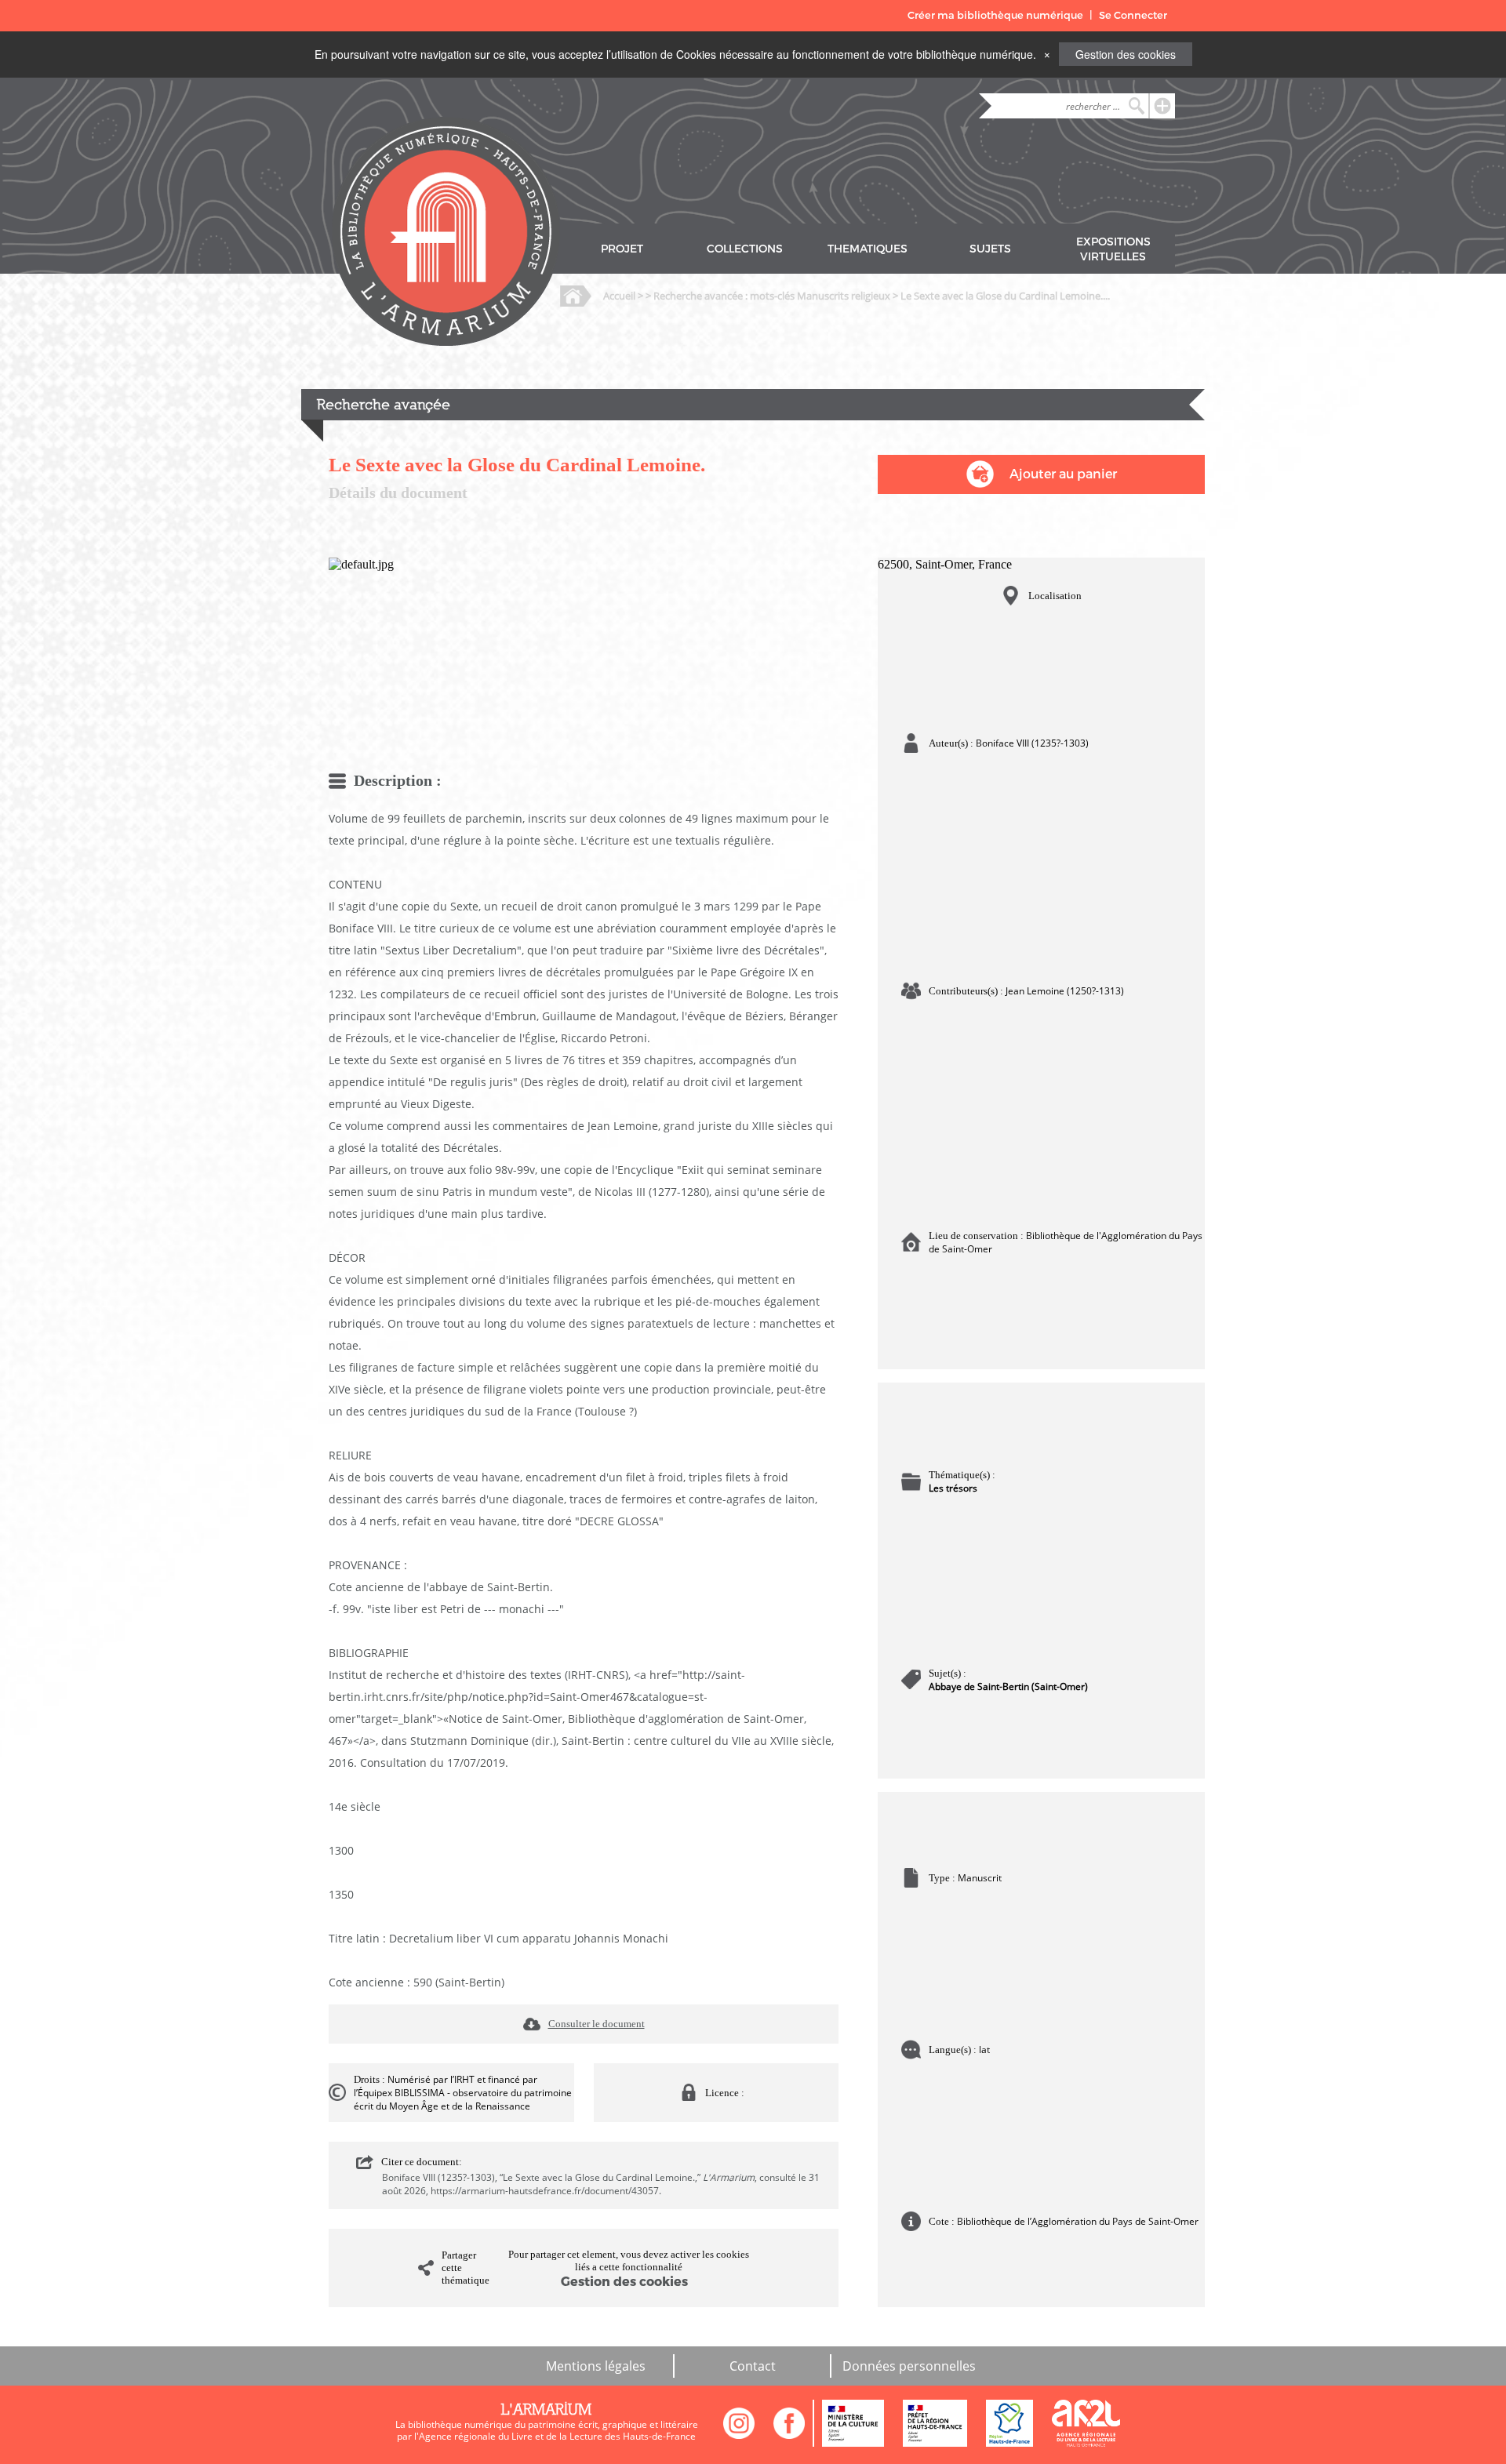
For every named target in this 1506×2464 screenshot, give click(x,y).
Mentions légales (596, 2366)
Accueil (619, 296)
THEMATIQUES (868, 249)
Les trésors (953, 1488)
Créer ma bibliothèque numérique (995, 15)
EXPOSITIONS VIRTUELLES (1113, 249)
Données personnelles (909, 2366)
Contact (753, 2366)
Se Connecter (1133, 15)
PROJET (622, 249)
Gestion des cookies (1126, 54)
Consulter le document (597, 2024)
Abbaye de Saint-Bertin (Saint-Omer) (1008, 1686)
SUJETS (990, 249)
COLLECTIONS (745, 249)
